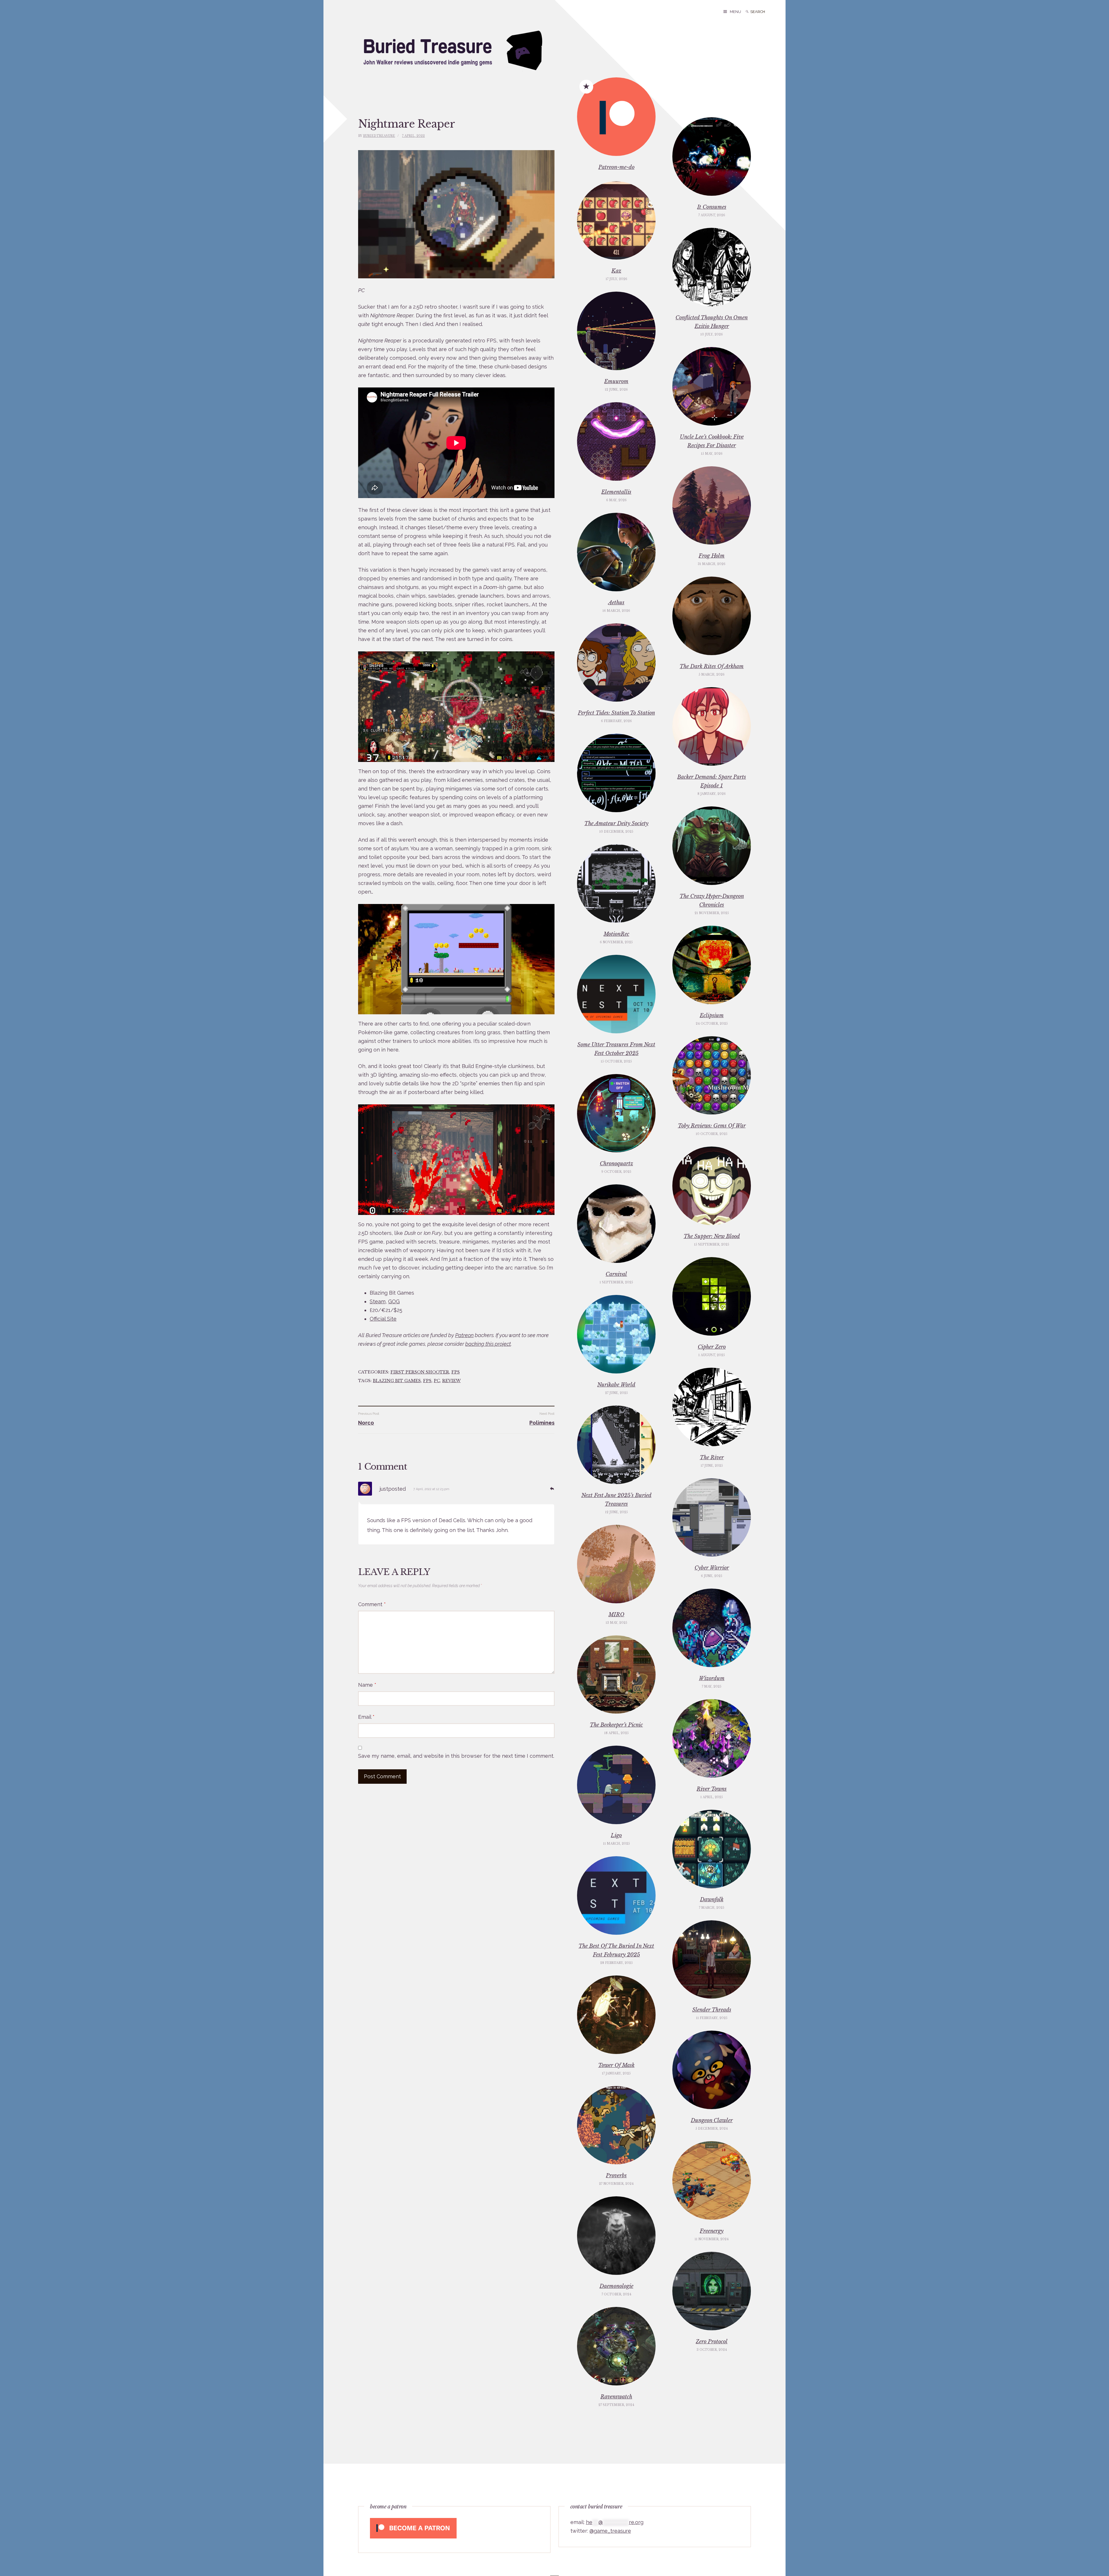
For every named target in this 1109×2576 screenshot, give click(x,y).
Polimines (542, 1423)
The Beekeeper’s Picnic (616, 1725)
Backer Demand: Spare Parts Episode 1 (712, 781)
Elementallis (616, 492)
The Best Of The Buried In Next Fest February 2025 (616, 1950)
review (451, 1381)
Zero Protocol (712, 2342)
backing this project (488, 1344)
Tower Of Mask (616, 2065)
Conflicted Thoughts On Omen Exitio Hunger (712, 322)
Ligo (616, 1835)
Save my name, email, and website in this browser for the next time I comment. (456, 1756)
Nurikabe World (616, 1385)
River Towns (712, 1789)
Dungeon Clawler (712, 2120)
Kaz (616, 271)
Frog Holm (712, 556)
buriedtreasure (379, 136)
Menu (735, 12)
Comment (372, 1604)
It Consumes (712, 207)
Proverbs (616, 2176)
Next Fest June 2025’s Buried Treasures (616, 1500)
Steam (378, 1301)
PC (437, 1381)
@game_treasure (610, 2531)
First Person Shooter (420, 1372)
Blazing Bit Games (397, 1381)
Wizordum (712, 1678)
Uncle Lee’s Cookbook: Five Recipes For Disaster (712, 441)
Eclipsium (712, 1015)
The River (712, 1457)
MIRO (616, 1615)
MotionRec (616, 934)
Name (367, 1685)
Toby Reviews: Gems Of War (712, 1126)
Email (366, 1717)
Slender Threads (712, 2010)
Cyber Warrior (712, 1568)
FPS (456, 1372)
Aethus (616, 603)
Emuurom (616, 381)
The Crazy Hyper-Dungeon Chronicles (712, 901)
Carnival (616, 1274)
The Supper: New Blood (712, 1236)
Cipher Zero (712, 1347)
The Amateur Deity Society (616, 823)
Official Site (383, 1319)
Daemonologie (616, 2286)
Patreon (464, 1335)
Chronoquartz (616, 1164)
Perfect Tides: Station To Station (616, 713)
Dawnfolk (712, 1900)
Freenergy (712, 2231)
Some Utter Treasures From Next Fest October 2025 (616, 1049)
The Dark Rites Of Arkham (712, 666)
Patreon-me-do (616, 167)
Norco (366, 1423)
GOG (394, 1301)
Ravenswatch (616, 2397)
